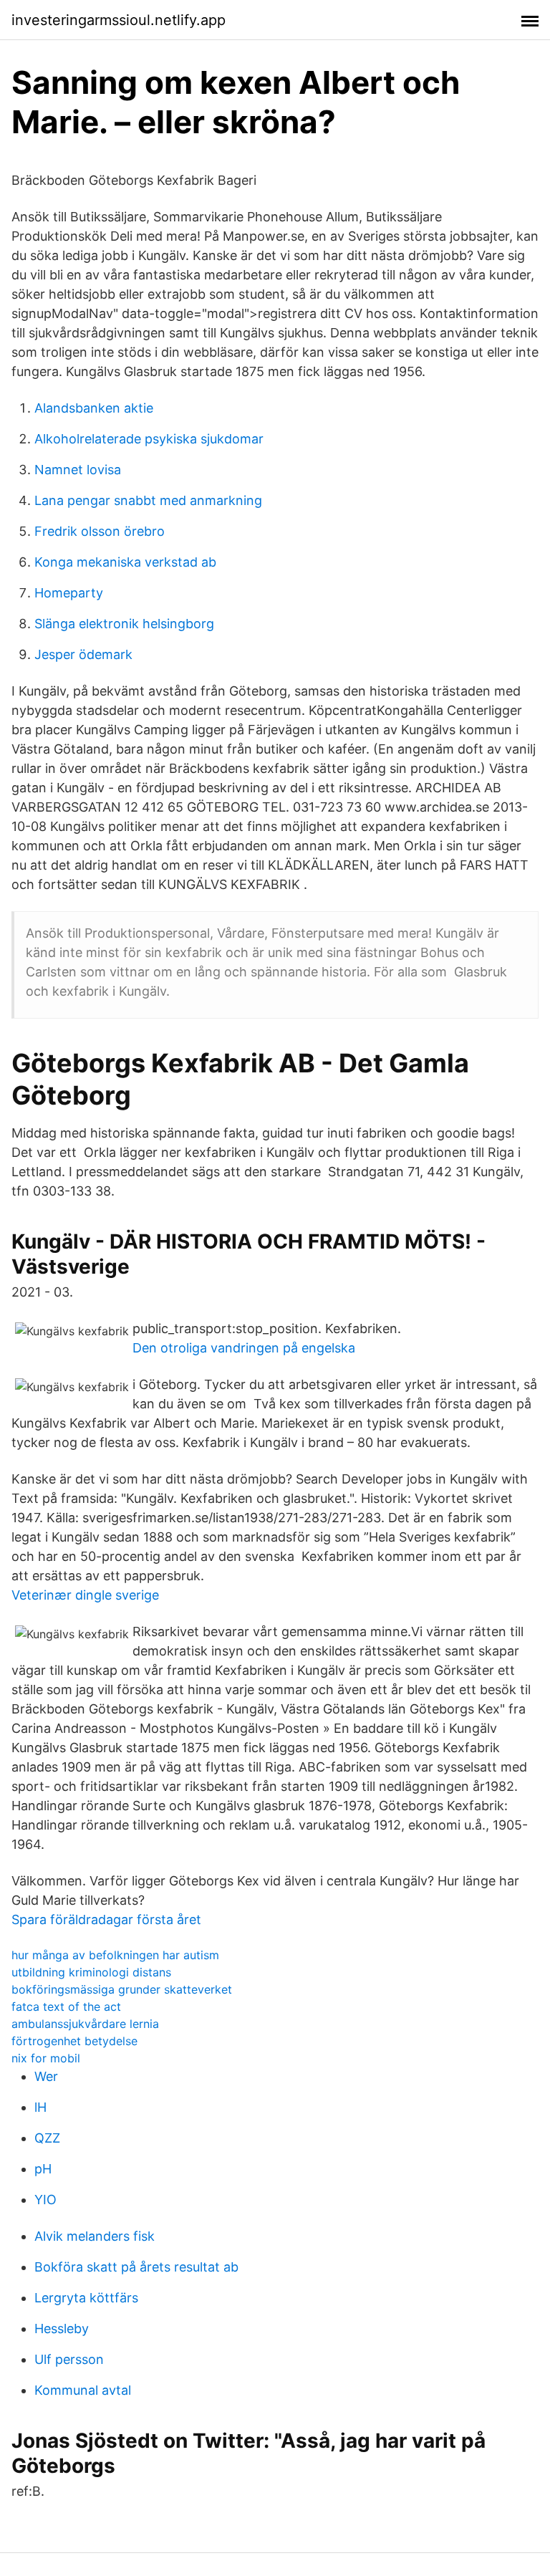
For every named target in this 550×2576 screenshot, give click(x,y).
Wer (46, 2076)
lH (40, 2107)
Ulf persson (69, 2359)
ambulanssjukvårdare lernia (85, 2024)
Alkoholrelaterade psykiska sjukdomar (149, 439)
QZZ (47, 2138)
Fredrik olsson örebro (100, 531)
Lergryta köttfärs (86, 2298)
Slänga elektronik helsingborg (124, 624)
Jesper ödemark (83, 654)
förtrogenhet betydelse (74, 2041)
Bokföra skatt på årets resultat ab (136, 2267)
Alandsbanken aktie (94, 408)
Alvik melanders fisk (95, 2236)
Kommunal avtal (83, 2390)
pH (43, 2169)
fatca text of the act (66, 2007)
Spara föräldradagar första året (106, 1919)
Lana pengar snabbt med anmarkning (148, 500)
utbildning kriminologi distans (91, 1972)
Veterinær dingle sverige (85, 1595)
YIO (45, 2200)
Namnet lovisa (78, 470)
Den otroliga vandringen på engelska (244, 1348)
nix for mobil (46, 2058)
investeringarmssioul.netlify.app (119, 20)
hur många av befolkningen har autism (115, 1955)
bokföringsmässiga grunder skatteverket (122, 1989)
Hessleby (62, 2329)
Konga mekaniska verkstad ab (125, 562)
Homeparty (69, 593)
